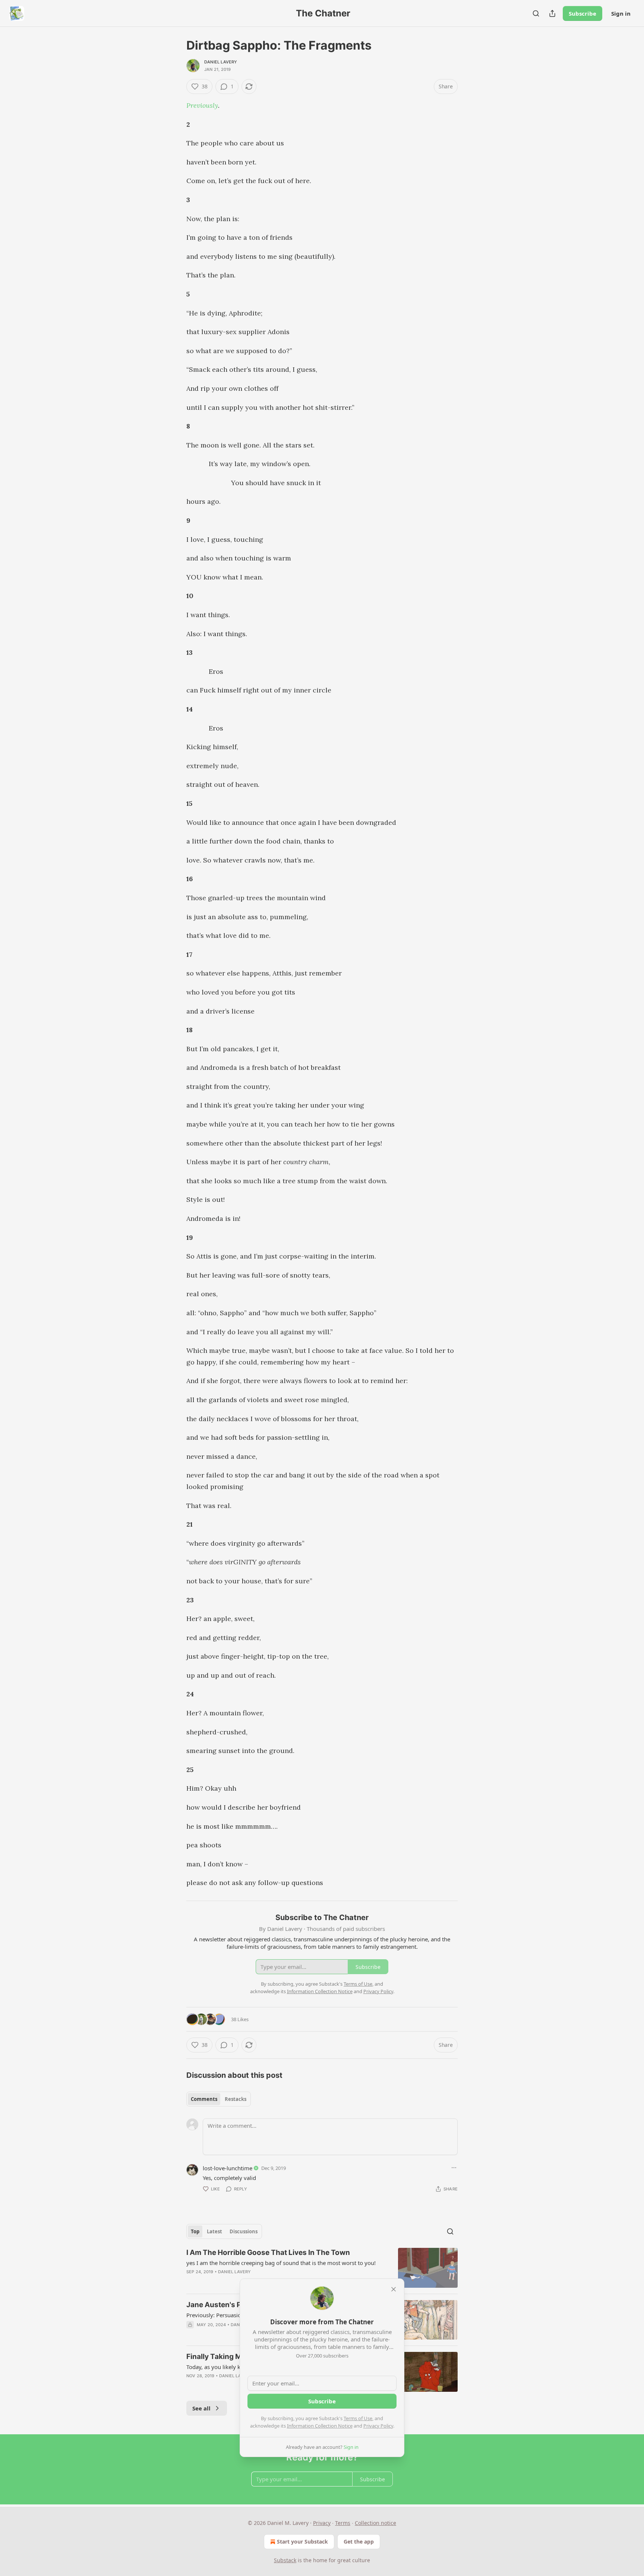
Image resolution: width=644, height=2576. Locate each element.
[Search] (536, 13)
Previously (202, 105)
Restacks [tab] (236, 2099)
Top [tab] (195, 2231)
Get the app (359, 2542)
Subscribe (583, 13)
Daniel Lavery (221, 62)
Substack (285, 2560)
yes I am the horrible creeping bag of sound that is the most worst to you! (281, 2263)
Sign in (621, 13)
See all (201, 2408)
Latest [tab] (214, 2231)
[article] (322, 2268)
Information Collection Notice (320, 2426)
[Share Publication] (552, 13)
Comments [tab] (204, 2099)
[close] (394, 2289)
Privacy (322, 2523)
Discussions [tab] (244, 2231)
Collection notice (375, 2523)
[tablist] (219, 2099)
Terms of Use (358, 2418)
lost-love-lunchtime (228, 2168)
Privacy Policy (378, 2426)
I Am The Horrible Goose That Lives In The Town (268, 2253)
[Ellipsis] (454, 2168)
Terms (343, 2523)
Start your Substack (302, 2542)
